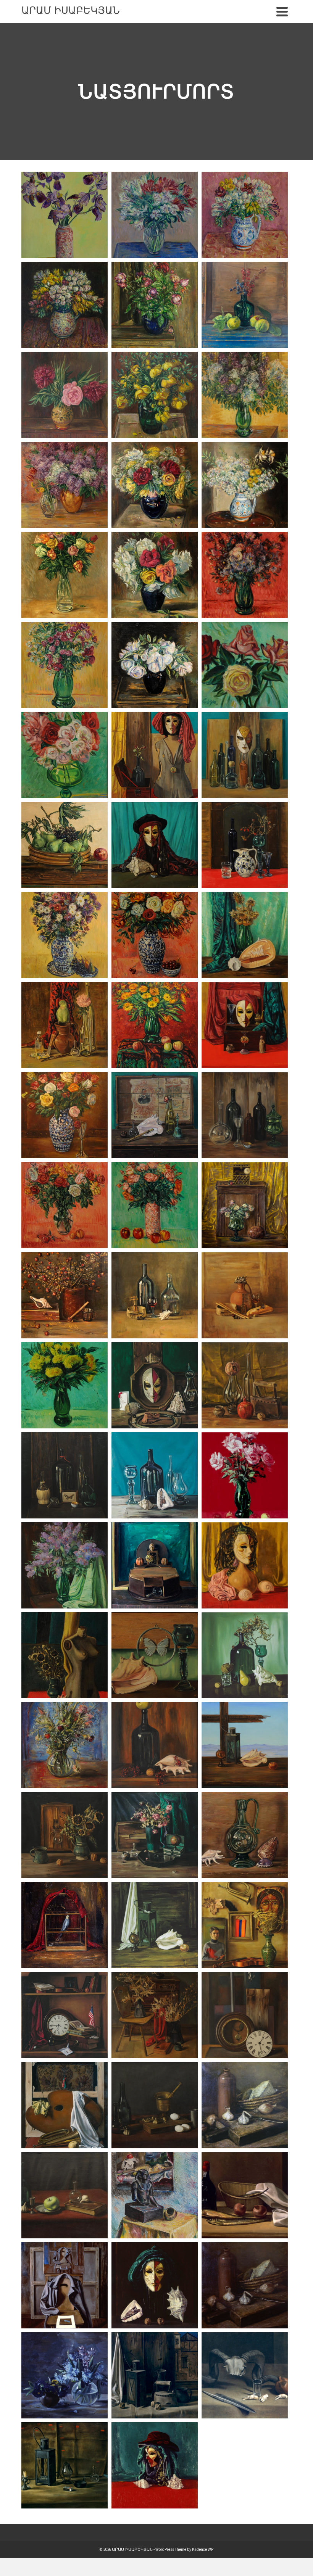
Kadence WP (203, 2549)
